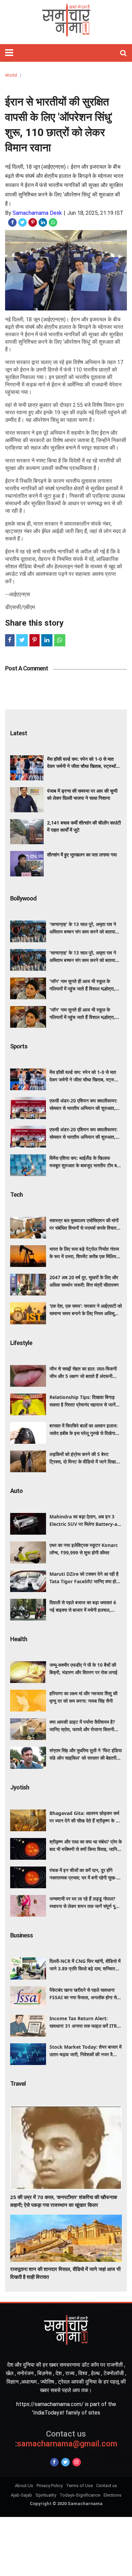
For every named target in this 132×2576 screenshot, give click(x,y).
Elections (113, 2495)
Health (19, 1639)
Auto (16, 1491)
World (11, 75)
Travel (18, 2083)
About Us (24, 2486)
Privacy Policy (50, 2486)
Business (21, 1935)
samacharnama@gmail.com (66, 2439)
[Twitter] (65, 2462)
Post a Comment (27, 668)
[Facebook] (54, 2462)
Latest (19, 733)
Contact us (107, 2486)
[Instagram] (77, 2462)
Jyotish (20, 1787)
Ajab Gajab (21, 2495)
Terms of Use (79, 2486)
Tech (16, 1195)
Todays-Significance (80, 2495)
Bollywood (23, 898)
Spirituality (46, 2495)
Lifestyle (21, 1343)
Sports (19, 1046)
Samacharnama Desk (37, 213)
